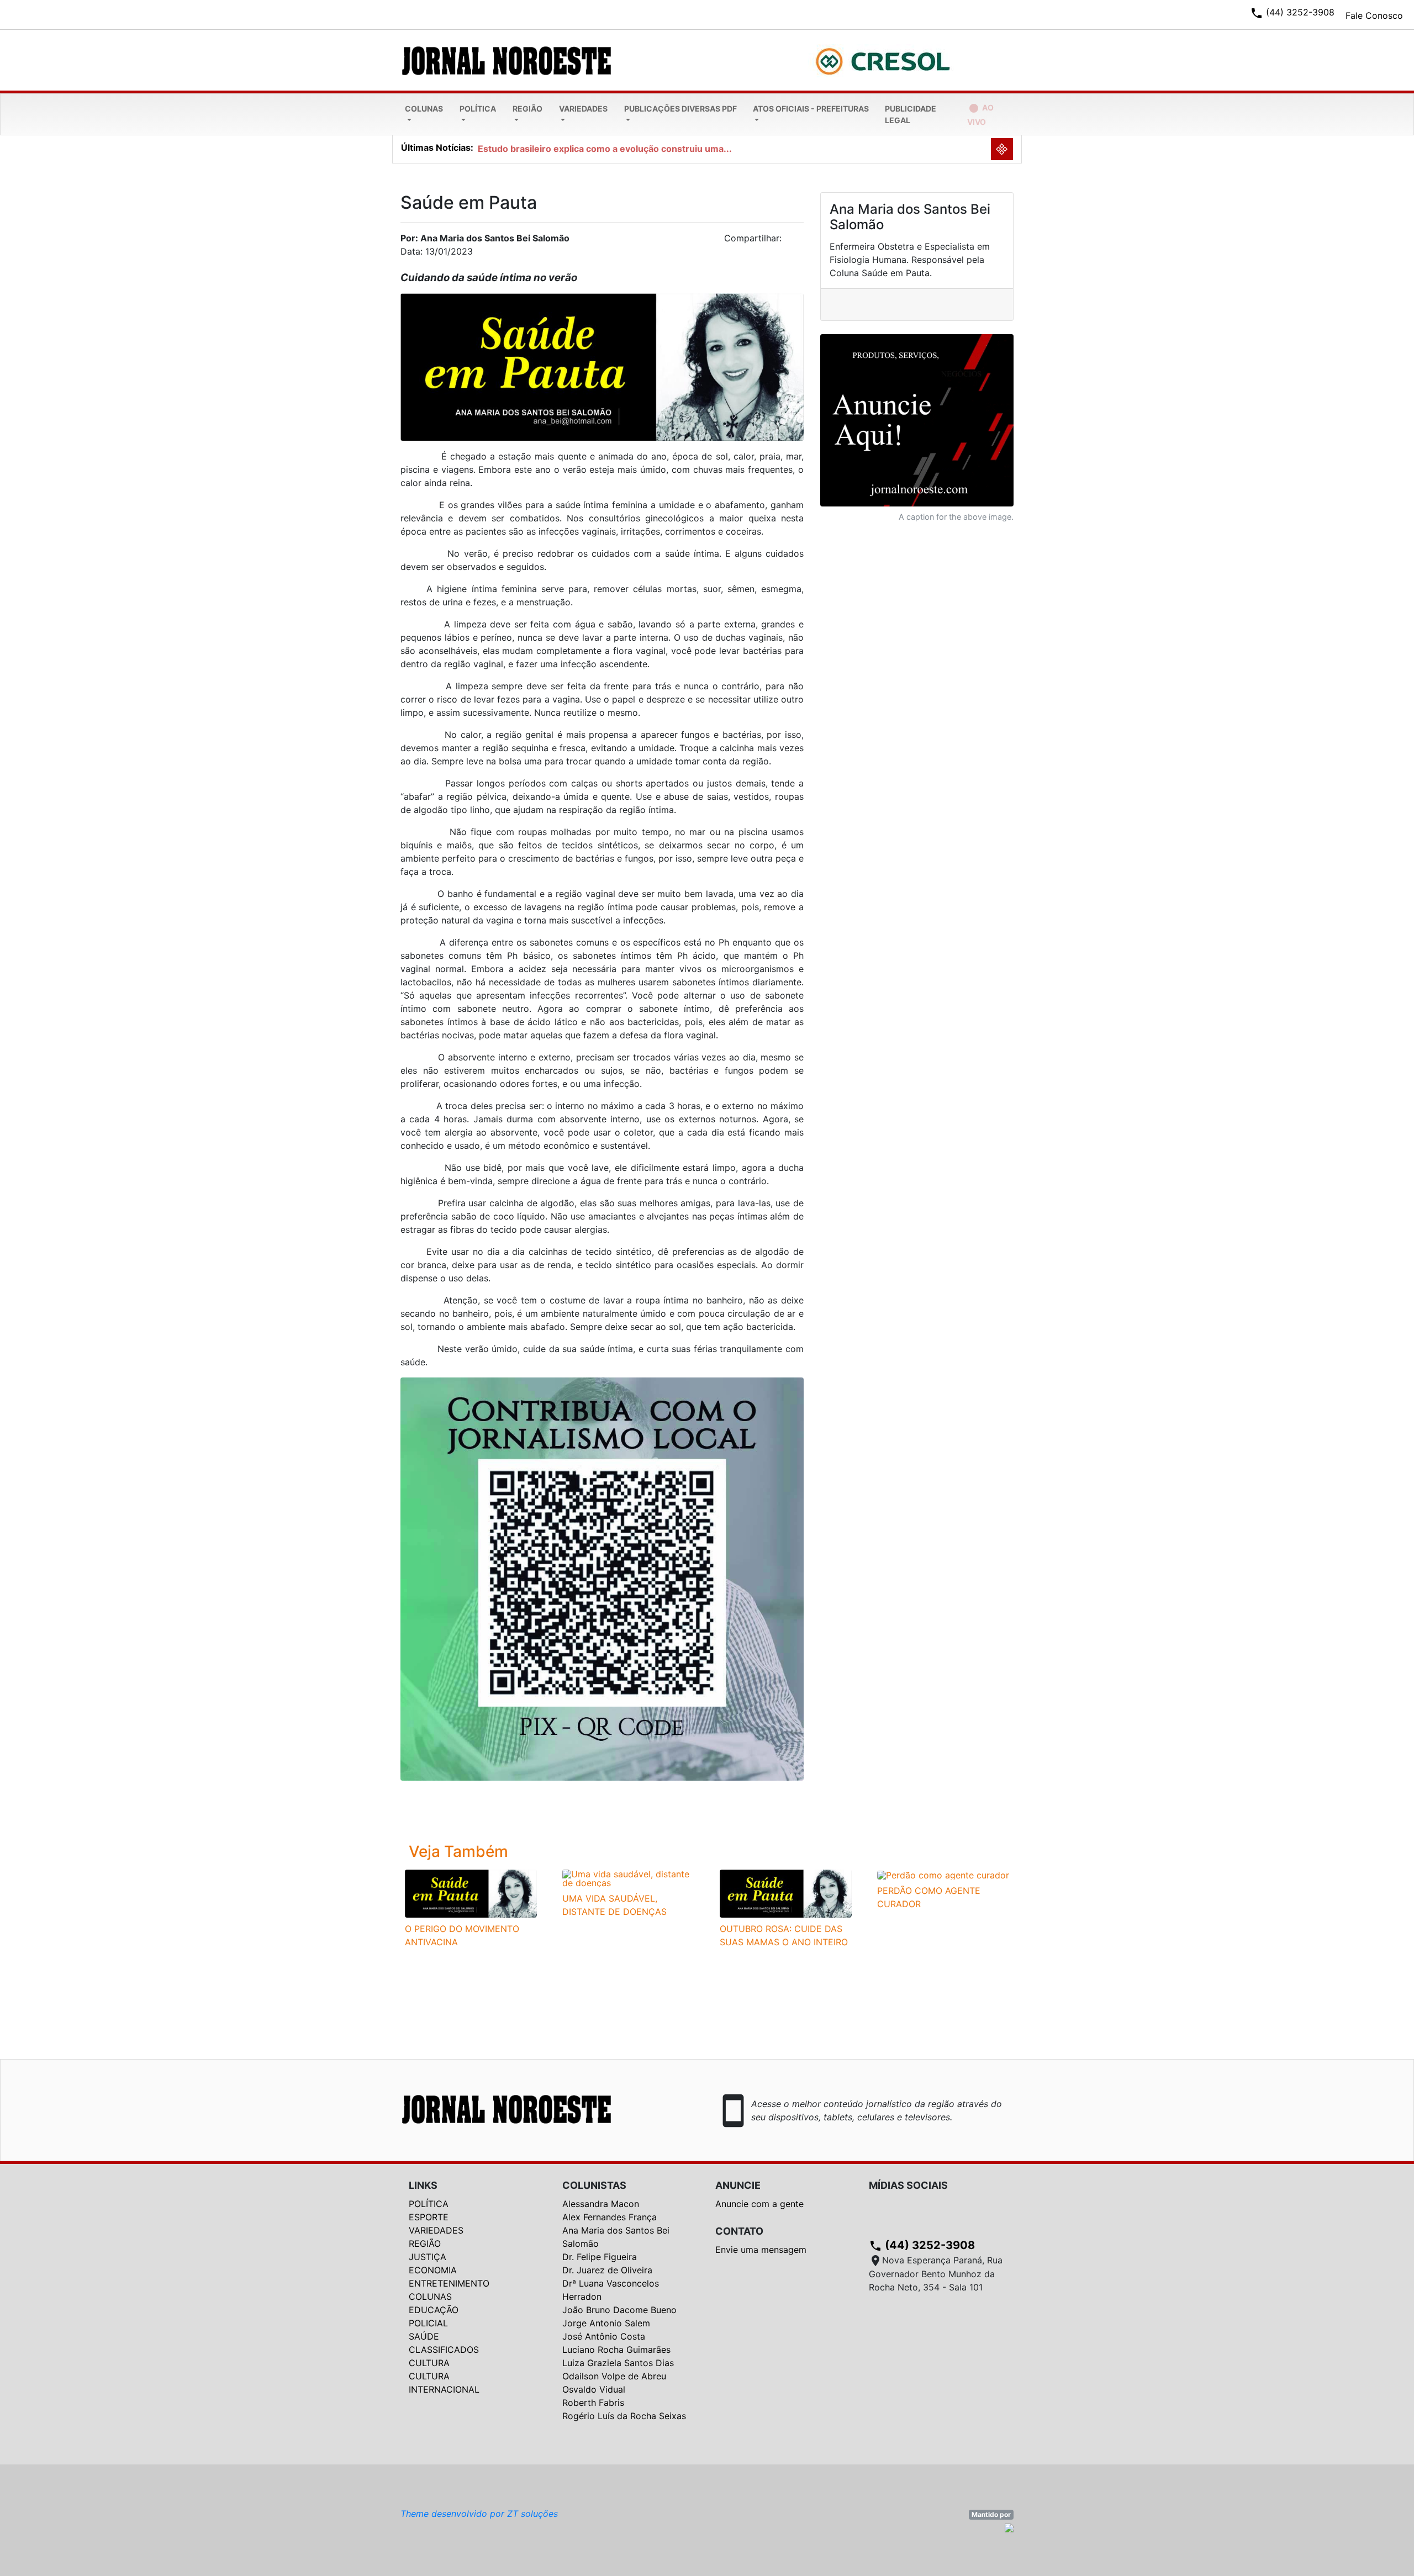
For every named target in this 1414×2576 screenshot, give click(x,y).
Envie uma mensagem (761, 2250)
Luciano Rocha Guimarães (616, 2350)
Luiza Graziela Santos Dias (618, 2363)
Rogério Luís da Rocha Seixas (624, 2416)
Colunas (424, 109)
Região (527, 109)
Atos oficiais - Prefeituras (811, 109)
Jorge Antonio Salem (606, 2323)
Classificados (444, 2350)
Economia (433, 2270)
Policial (428, 2323)
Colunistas (594, 2185)
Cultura (429, 2363)
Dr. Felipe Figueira (600, 2257)
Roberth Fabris (593, 2403)
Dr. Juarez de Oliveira (607, 2270)
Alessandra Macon (601, 2204)
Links (423, 2185)
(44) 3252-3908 (922, 2245)
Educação (434, 2310)
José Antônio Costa (604, 2336)
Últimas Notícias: (437, 147)
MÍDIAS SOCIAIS (908, 2185)
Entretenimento (449, 2283)
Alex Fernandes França (610, 2217)
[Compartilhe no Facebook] (801, 241)
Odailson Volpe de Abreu (614, 2376)
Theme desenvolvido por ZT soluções (479, 2514)
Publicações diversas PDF (680, 109)
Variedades (583, 109)
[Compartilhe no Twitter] (795, 241)
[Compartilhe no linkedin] (790, 241)
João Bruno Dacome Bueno (619, 2310)
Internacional (444, 2389)
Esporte (429, 2217)
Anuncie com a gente (759, 2204)
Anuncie (738, 2185)
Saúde (424, 2336)
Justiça (428, 2257)
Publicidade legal (911, 114)
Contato (739, 2231)
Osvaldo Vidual (594, 2389)
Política (478, 109)
